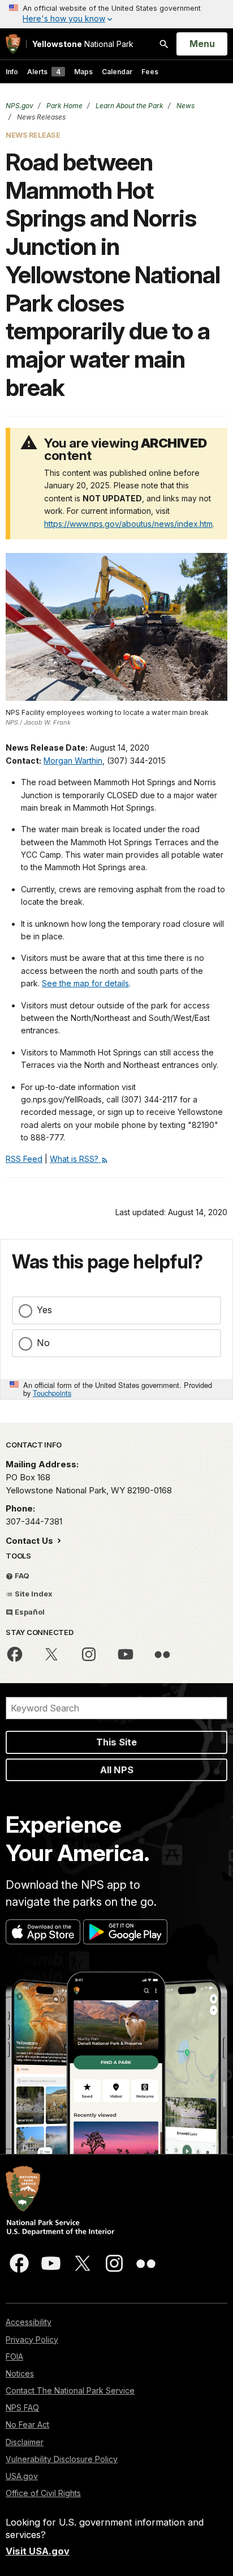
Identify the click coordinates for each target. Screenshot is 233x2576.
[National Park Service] (13, 44)
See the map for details (85, 983)
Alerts (44, 72)
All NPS (117, 1770)
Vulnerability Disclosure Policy (62, 2459)
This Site (116, 1742)
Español (29, 1612)
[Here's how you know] (116, 14)
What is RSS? (75, 1159)
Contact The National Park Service (70, 2390)
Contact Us (31, 1541)
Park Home (64, 106)
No (43, 1343)
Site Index (33, 1594)
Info (12, 72)
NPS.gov (20, 106)
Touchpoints (52, 1393)
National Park (83, 44)
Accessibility (29, 2322)
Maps (83, 72)
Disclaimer (25, 2442)
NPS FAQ (22, 2407)
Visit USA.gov (38, 2551)
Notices (20, 2373)
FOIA (14, 2356)
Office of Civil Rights (43, 2493)
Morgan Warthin (73, 761)
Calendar (117, 72)
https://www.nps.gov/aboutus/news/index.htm (128, 524)
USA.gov (22, 2476)
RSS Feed (24, 1159)
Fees (150, 72)
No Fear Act (27, 2424)
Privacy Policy (32, 2339)
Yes (44, 1310)
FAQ (21, 1576)
